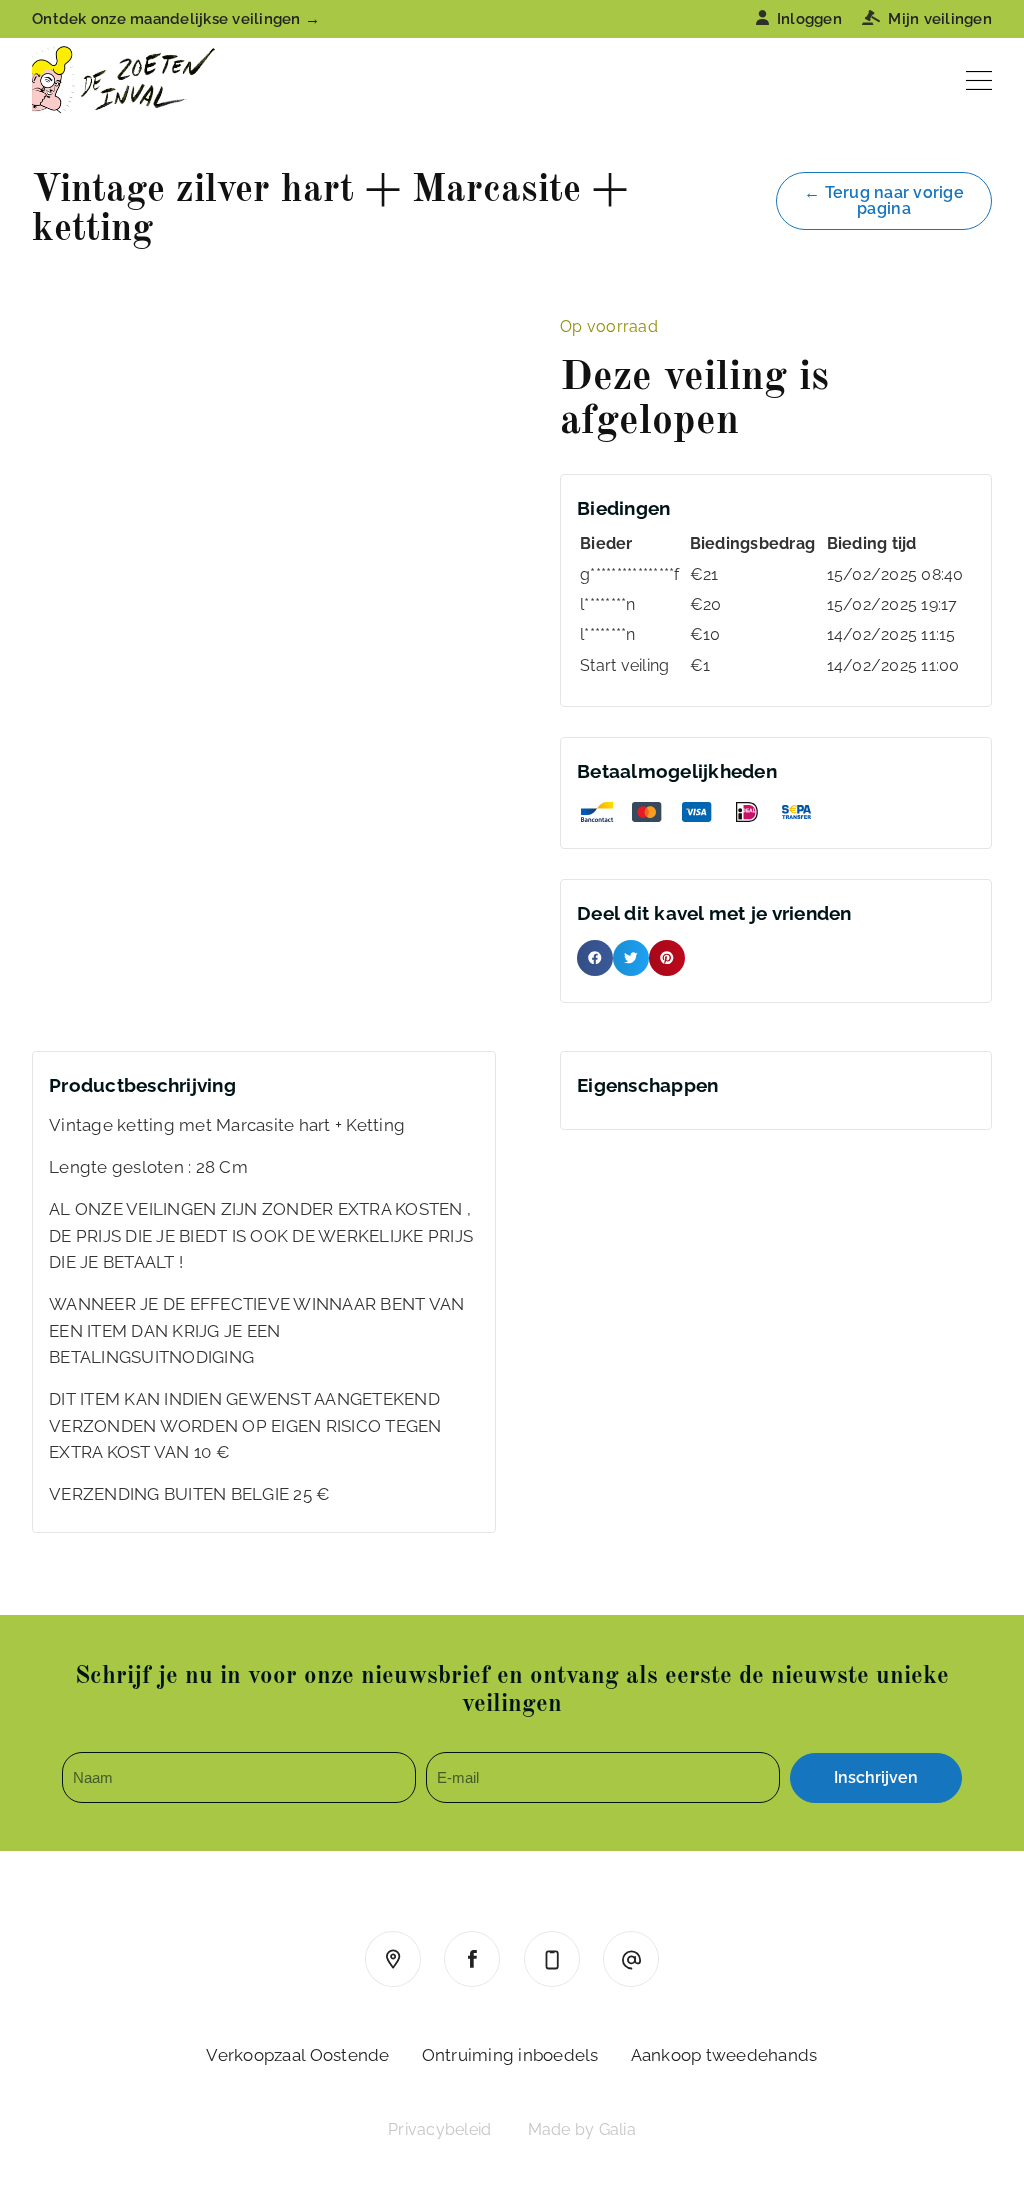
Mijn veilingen (940, 19)
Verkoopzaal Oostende (297, 2055)
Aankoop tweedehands (724, 2055)
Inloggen (809, 19)
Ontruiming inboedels (510, 2055)
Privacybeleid (439, 2129)
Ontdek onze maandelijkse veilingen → (176, 19)
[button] (595, 958)
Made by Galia (582, 2129)
